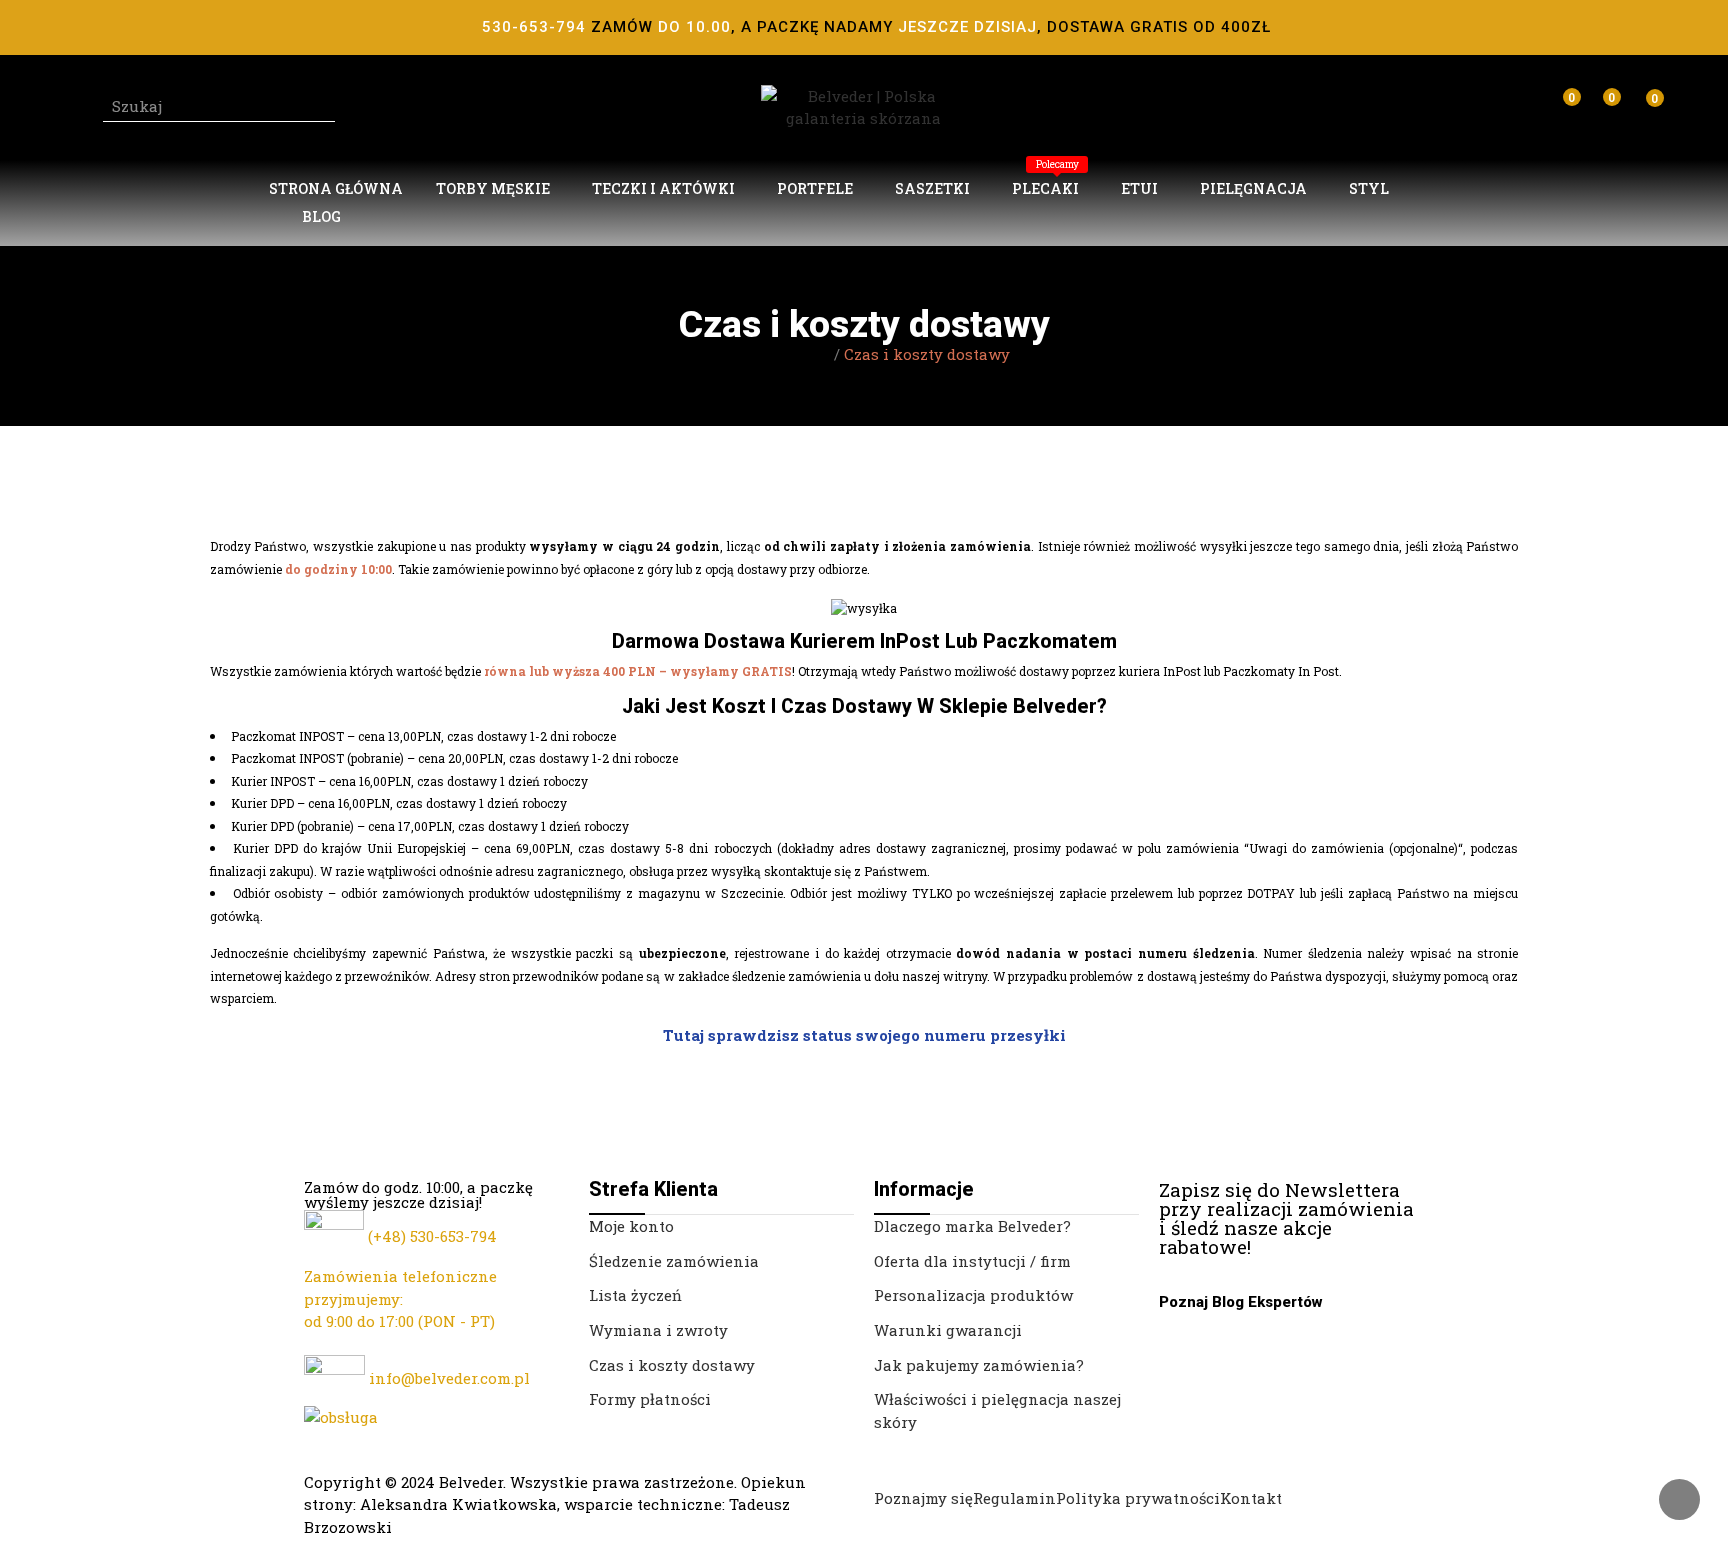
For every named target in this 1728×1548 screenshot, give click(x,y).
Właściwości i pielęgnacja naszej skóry (997, 1410)
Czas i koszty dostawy (672, 1365)
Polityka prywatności (1138, 1498)
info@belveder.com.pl (449, 1378)
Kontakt (1251, 1498)
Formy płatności (650, 1399)
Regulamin (1014, 1498)
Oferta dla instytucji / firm (972, 1261)
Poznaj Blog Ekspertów (1241, 1302)
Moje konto (631, 1226)
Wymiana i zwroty (658, 1330)
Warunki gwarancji (948, 1330)
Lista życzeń (635, 1295)
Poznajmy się (923, 1498)
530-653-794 (453, 1236)
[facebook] (1165, 1264)
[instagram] (1187, 1264)
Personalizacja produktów (973, 1295)
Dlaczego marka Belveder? (972, 1226)
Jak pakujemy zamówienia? (979, 1365)
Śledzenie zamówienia (674, 1261)
